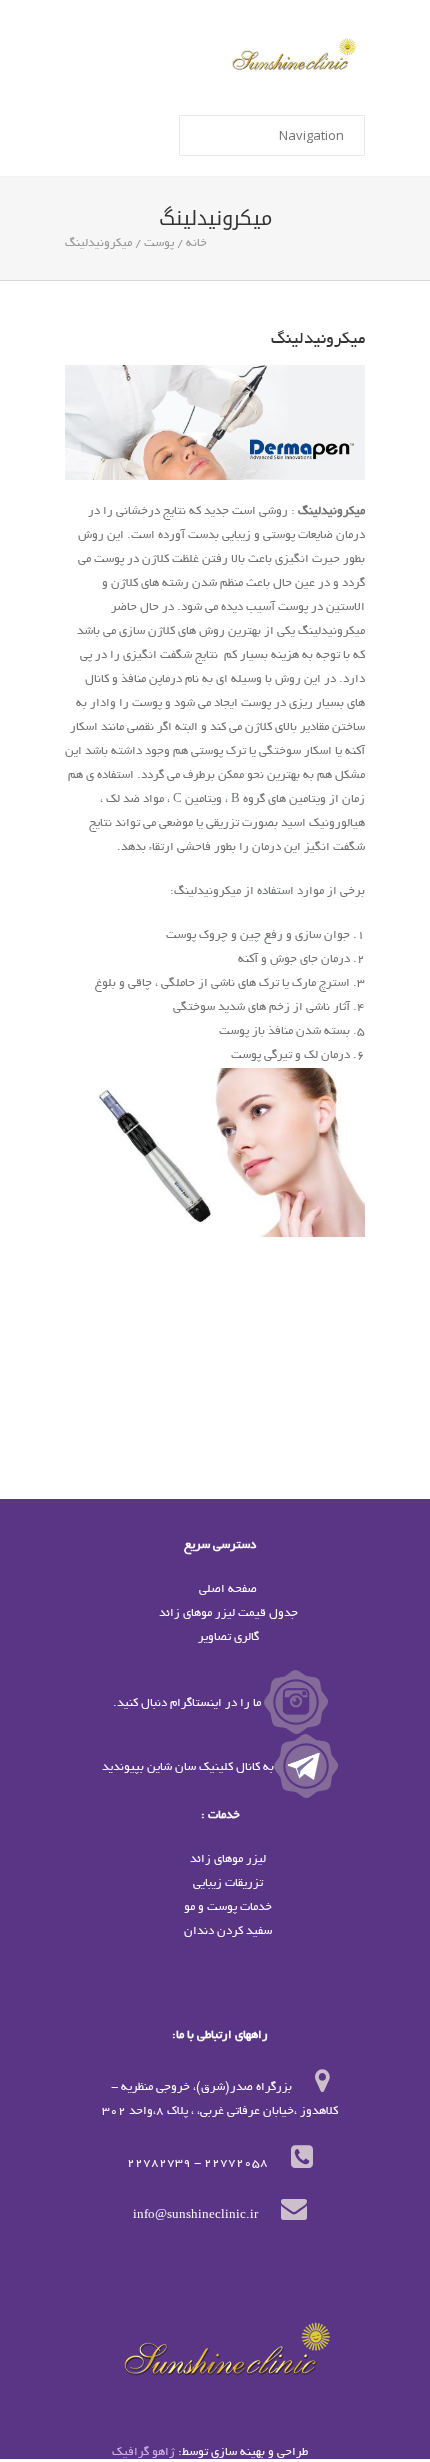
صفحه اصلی (228, 1589)
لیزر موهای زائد (228, 1859)
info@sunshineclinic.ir (195, 2215)
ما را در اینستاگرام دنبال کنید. (188, 1703)
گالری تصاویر (228, 1637)
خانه (196, 243)
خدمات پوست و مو (228, 1907)
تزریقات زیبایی (228, 1883)
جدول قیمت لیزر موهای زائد (228, 1613)
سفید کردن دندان (228, 1931)
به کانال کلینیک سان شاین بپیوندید (188, 1767)
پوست (159, 243)
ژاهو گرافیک (143, 2452)
